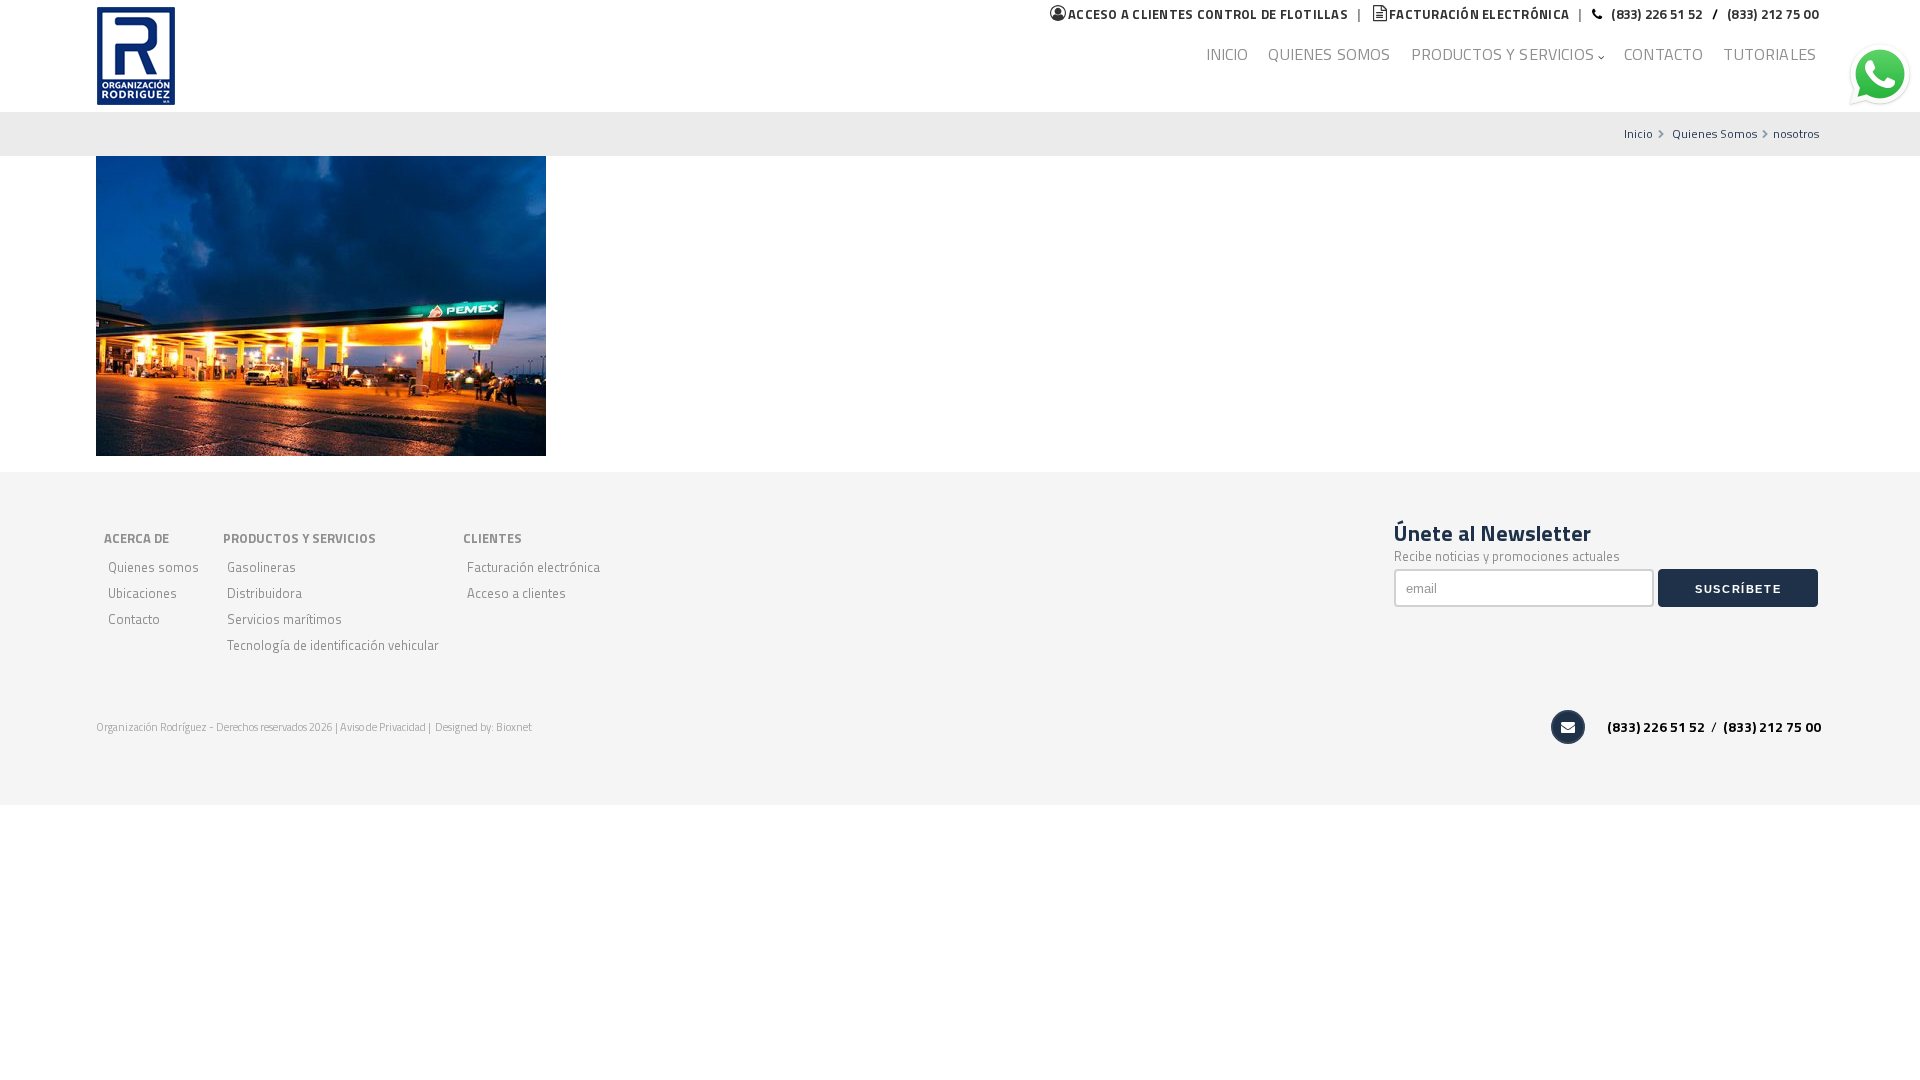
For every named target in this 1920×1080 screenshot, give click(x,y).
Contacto (1663, 54)
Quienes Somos (1329, 54)
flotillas (1208, 14)
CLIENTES (492, 538)
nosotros (1796, 133)
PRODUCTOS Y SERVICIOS (299, 538)
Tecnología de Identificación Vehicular (333, 645)
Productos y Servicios (1502, 54)
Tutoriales (1769, 54)
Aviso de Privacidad (384, 727)
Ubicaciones (142, 593)
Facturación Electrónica (533, 567)
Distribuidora (264, 593)
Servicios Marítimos (284, 619)
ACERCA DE (136, 538)
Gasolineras (261, 567)
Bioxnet (514, 727)
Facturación (1479, 14)
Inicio (1227, 54)
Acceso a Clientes (516, 593)
